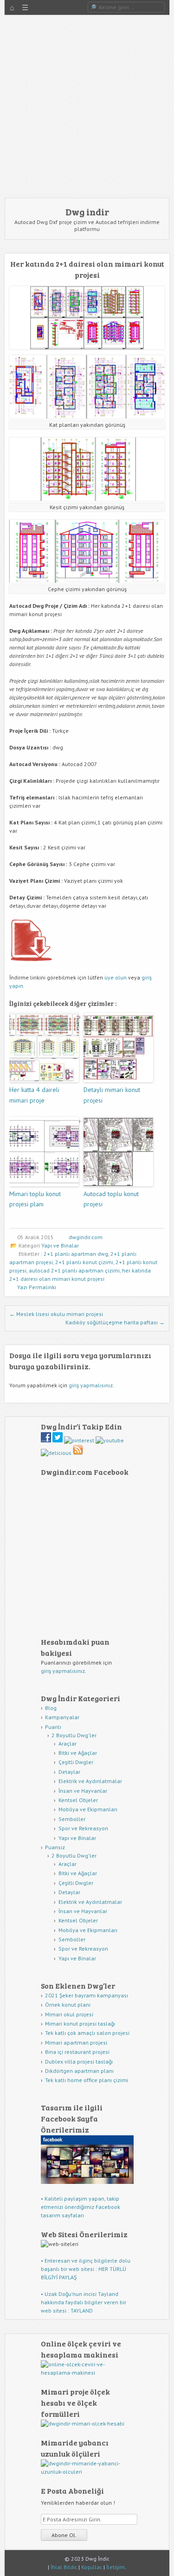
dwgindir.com (86, 1237)
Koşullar (91, 2567)
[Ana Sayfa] (12, 8)
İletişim (116, 2567)
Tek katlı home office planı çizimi (87, 2080)
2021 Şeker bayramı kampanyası (87, 1995)
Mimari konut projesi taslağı (80, 2024)
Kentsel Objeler (78, 1800)
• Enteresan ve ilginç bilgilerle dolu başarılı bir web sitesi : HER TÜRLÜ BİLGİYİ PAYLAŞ (86, 2269)
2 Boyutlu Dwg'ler (74, 1735)
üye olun (116, 977)
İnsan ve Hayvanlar (83, 1791)
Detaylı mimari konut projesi (112, 1095)
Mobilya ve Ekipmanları (88, 1809)
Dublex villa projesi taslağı (79, 2061)
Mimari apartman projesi (76, 2043)
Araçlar (68, 1743)
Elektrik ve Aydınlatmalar (90, 1781)
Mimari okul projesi (69, 2014)
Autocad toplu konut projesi (111, 1199)
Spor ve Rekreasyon (83, 1828)
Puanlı (53, 1727)
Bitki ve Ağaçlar (78, 1753)
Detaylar (69, 1772)
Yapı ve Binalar (60, 1245)
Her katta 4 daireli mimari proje (34, 1095)
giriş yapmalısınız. (64, 1671)
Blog (51, 1708)
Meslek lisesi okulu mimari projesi (56, 1314)
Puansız (55, 1847)
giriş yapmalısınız (91, 1385)
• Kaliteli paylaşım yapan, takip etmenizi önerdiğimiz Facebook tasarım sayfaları (81, 2207)
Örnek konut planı (68, 2005)
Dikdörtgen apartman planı (79, 2071)
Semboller (72, 1819)
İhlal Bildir (63, 2567)
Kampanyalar (62, 1717)
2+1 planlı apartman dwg (76, 1254)
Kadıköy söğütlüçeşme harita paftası (115, 1322)
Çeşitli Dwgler (76, 1762)
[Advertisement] (87, 106)
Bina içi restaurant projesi (77, 2052)
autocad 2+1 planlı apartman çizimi (74, 1270)
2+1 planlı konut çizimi (84, 1262)
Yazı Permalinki (37, 1287)
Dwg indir (87, 212)
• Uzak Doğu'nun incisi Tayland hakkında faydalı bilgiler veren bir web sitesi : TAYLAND (84, 2302)
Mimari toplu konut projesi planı (35, 1199)
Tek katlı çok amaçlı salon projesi (87, 2033)
